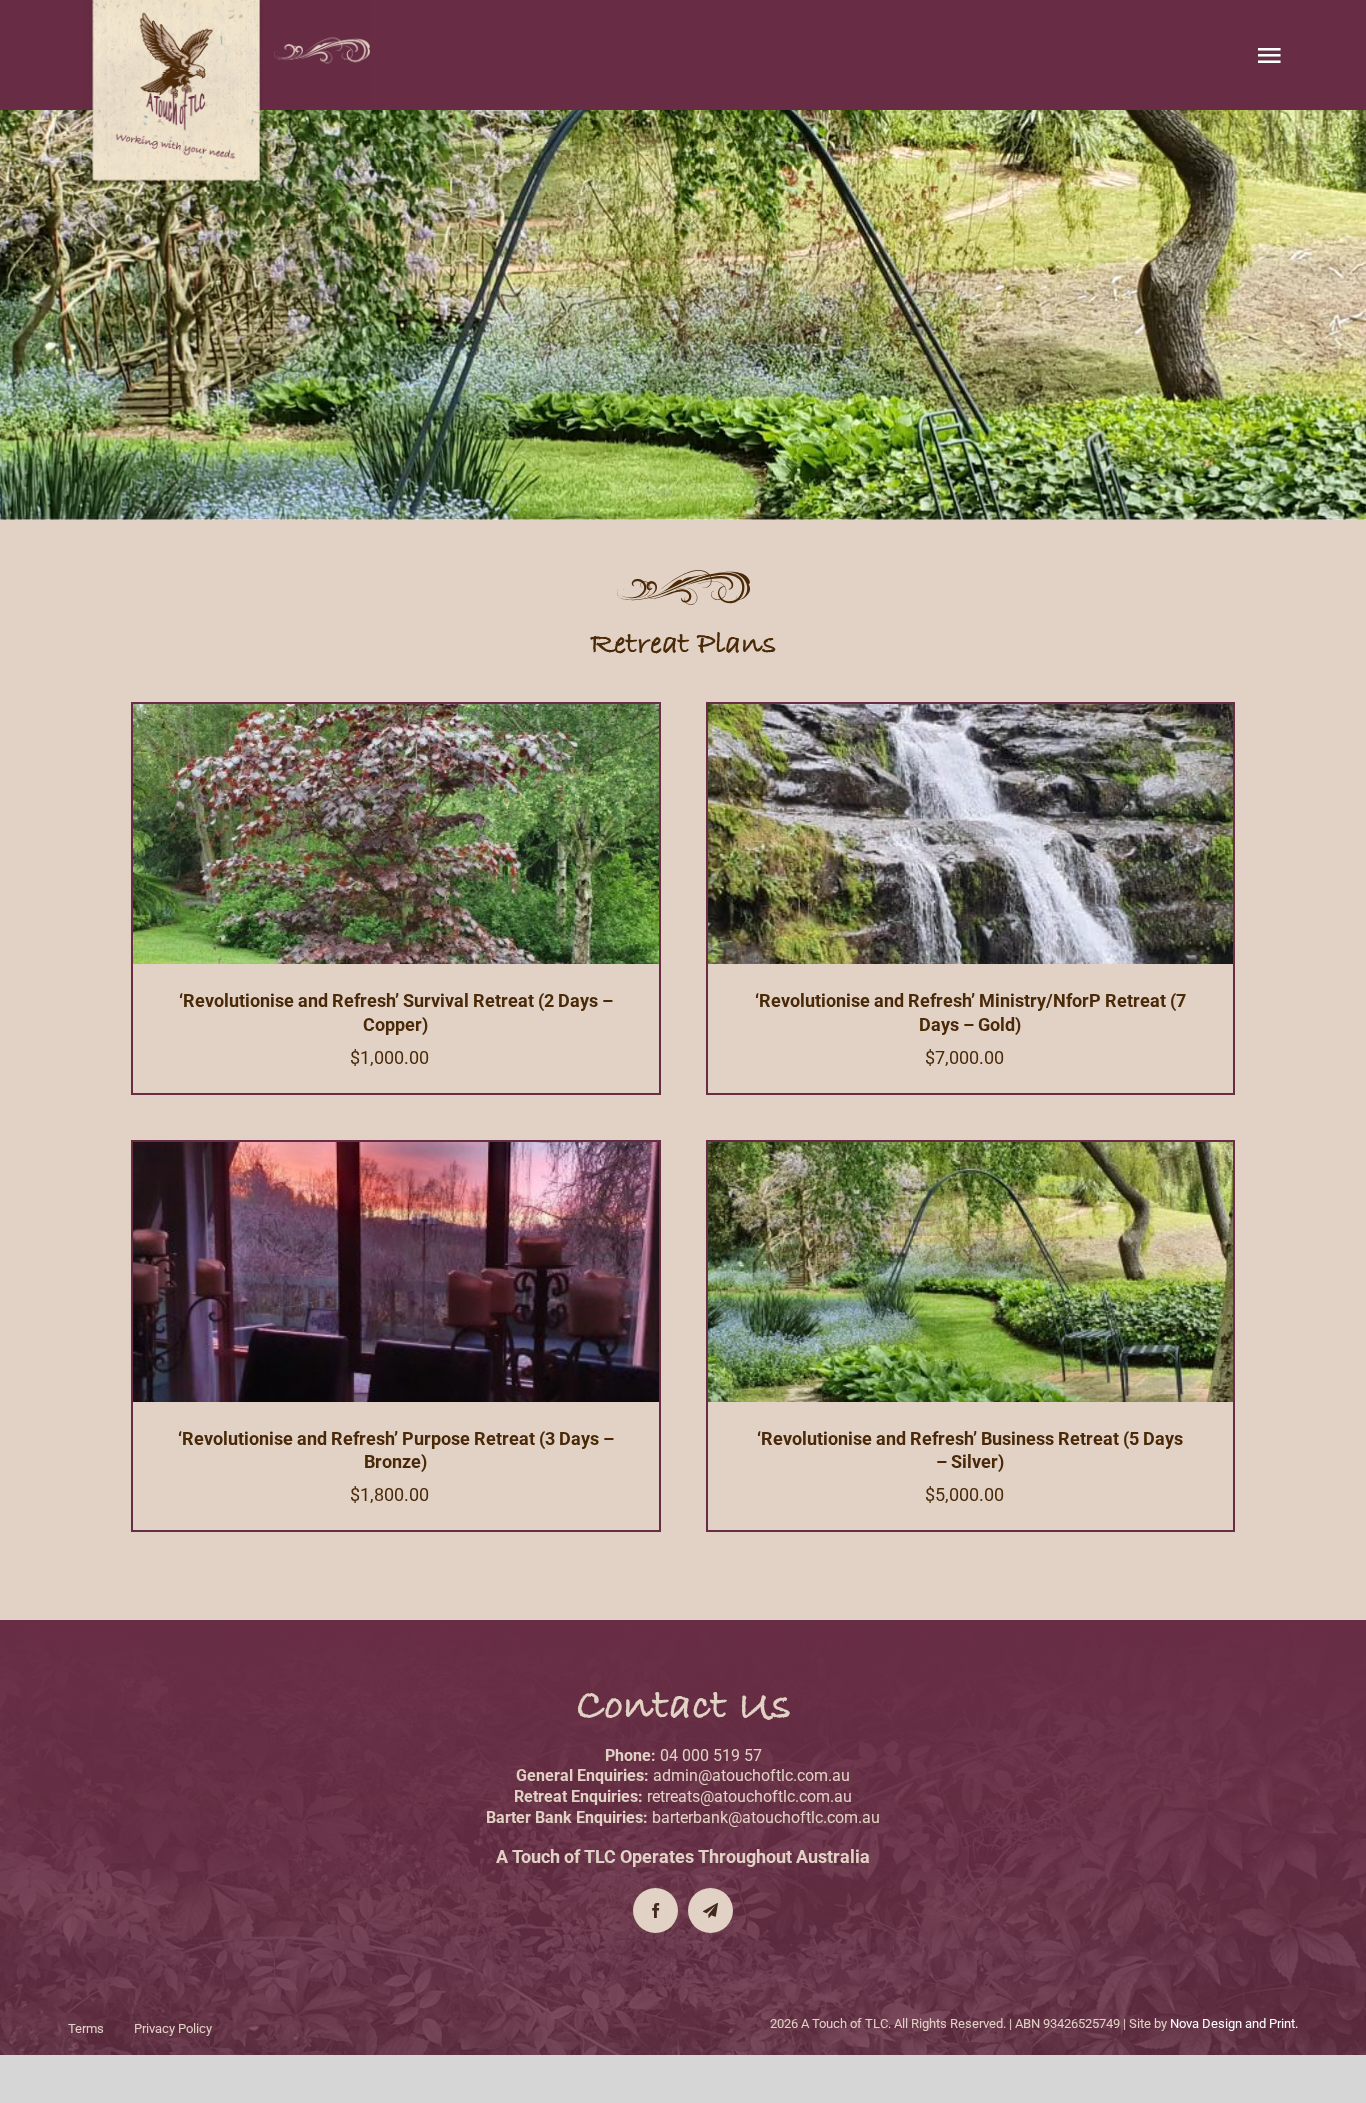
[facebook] (655, 1910)
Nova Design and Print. (1234, 2023)
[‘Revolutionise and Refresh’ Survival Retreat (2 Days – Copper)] (396, 713)
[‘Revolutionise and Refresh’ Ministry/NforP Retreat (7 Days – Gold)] (971, 713)
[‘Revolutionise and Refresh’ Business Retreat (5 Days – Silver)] (971, 1151)
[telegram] (710, 1910)
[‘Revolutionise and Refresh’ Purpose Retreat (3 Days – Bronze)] (396, 1151)
